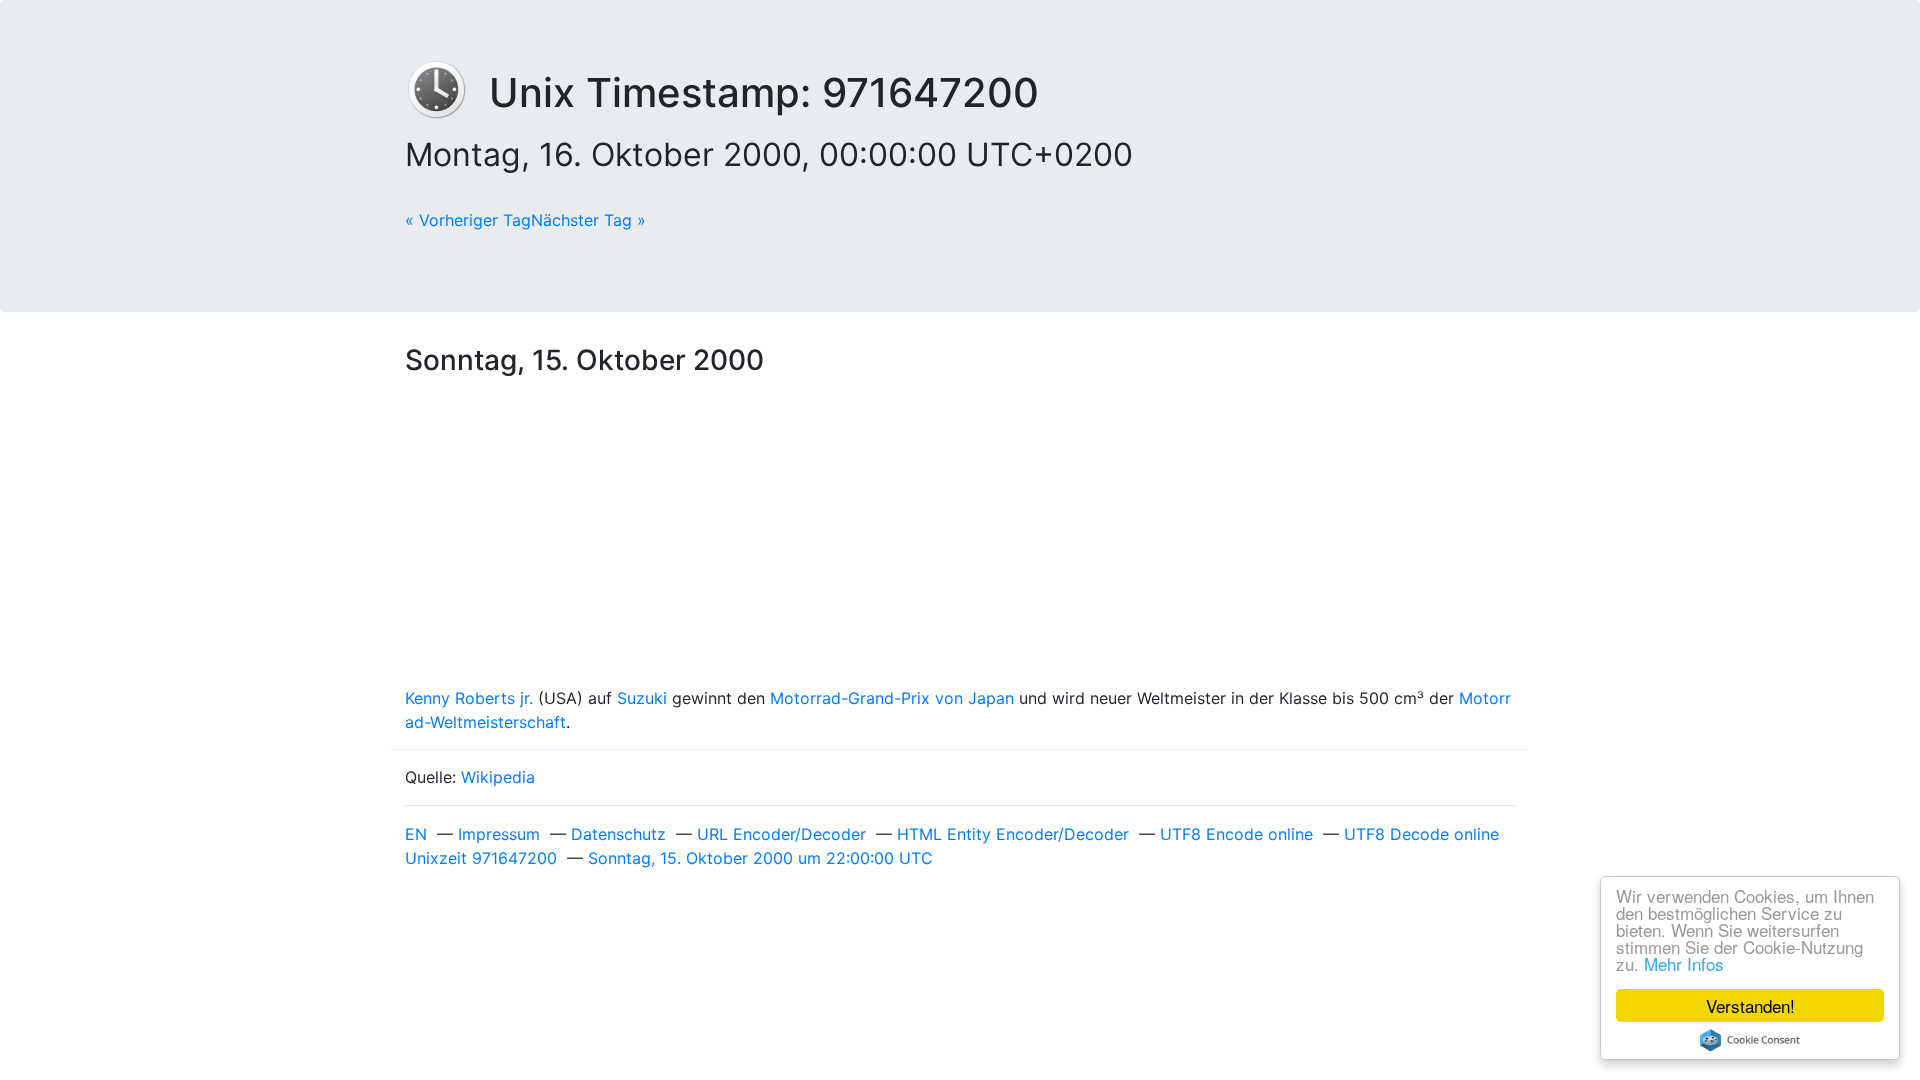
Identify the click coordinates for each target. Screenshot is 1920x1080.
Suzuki (642, 698)
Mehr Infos (1684, 963)
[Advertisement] (960, 536)
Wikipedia (498, 777)
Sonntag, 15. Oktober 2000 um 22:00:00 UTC (760, 858)
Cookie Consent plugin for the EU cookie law (1750, 1040)
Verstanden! (1750, 1005)
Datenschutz (618, 834)
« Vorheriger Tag (468, 220)
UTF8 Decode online (1421, 834)
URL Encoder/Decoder (781, 834)
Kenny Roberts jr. (469, 698)
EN (416, 834)
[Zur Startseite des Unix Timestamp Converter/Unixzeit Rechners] (447, 92)
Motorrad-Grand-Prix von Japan (892, 698)
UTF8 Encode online (1236, 834)
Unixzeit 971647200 (481, 858)
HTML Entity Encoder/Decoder (1013, 834)
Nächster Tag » (588, 220)
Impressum (499, 834)
